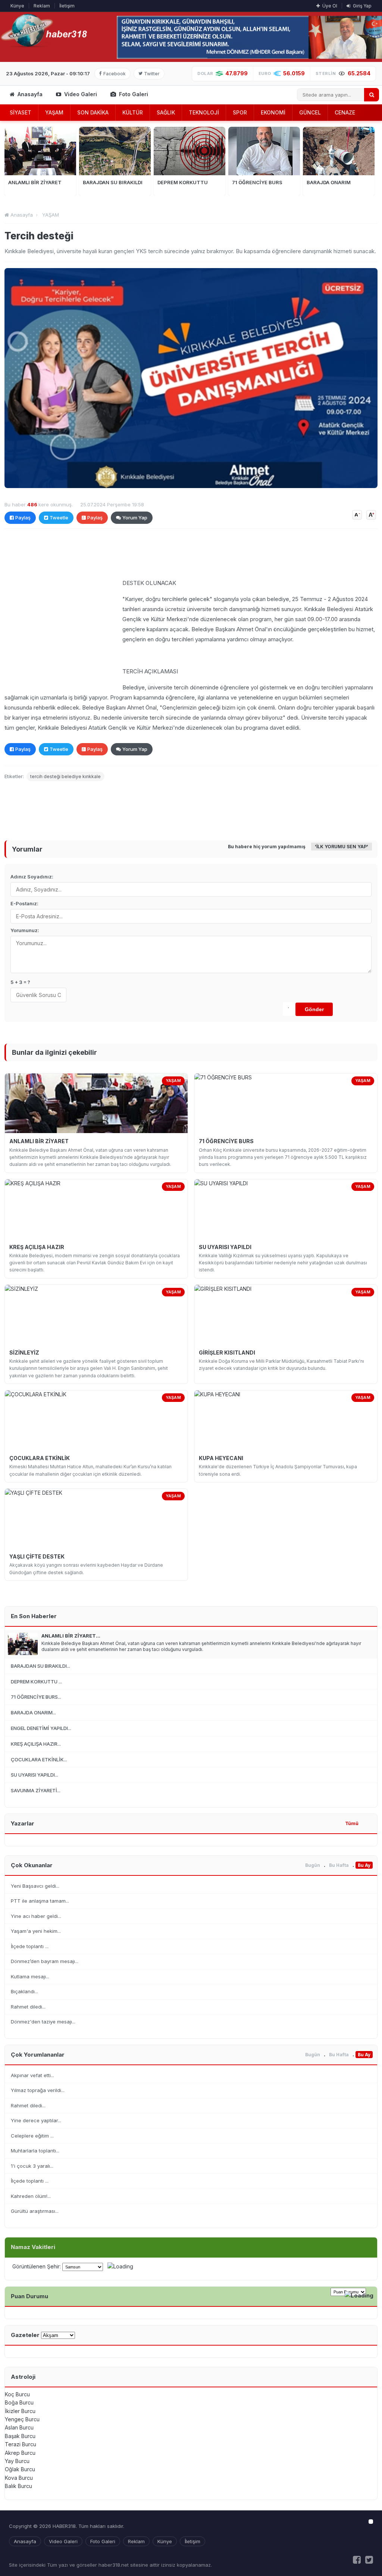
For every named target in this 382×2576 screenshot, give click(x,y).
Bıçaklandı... (24, 1991)
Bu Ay (364, 1865)
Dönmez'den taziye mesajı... (43, 2022)
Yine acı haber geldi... (36, 1916)
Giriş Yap (362, 6)
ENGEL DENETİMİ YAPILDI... (41, 1728)
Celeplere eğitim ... (32, 2136)
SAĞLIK (166, 112)
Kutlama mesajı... (30, 1976)
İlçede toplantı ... (30, 1946)
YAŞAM (54, 112)
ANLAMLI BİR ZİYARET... (71, 1636)
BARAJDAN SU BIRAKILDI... (40, 1666)
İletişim (67, 6)
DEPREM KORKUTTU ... (36, 1682)
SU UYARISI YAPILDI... (35, 1775)
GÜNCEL (310, 112)
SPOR (240, 112)
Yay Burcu (17, 2461)
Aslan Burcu (19, 2427)
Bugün (313, 1865)
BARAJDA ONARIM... (33, 1712)
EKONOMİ (273, 112)
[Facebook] (357, 2560)
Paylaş (23, 518)
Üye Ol (329, 6)
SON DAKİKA (93, 112)
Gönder (314, 1009)
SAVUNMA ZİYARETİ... (36, 1790)
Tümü (352, 1823)
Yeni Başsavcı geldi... (35, 1886)
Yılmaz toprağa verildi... (38, 2090)
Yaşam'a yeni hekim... (36, 1931)
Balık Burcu (18, 2486)
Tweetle (59, 518)
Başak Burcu (20, 2436)
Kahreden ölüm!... (31, 2196)
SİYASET (21, 112)
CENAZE (345, 112)
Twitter (152, 74)
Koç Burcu (17, 2394)
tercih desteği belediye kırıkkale (65, 776)
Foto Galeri (133, 94)
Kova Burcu (19, 2478)
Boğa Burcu (19, 2402)
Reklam (42, 6)
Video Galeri (80, 94)
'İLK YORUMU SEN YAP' (342, 847)
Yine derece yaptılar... (36, 2120)
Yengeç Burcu (22, 2419)
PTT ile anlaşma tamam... (40, 1901)
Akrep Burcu (20, 2453)
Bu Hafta (339, 1865)
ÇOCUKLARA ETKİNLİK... (39, 1759)
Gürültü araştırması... (35, 2211)
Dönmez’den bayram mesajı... (45, 1961)
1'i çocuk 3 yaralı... (32, 2166)
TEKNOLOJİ (204, 112)
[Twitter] (369, 2560)
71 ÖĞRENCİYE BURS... (36, 1697)
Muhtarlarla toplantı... (35, 2151)
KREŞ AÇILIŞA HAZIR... (36, 1744)
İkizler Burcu (20, 2411)
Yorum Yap (135, 518)
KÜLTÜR (133, 112)
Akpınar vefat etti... (32, 2075)
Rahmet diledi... (28, 2007)
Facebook (115, 74)
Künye (17, 6)
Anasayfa (29, 94)
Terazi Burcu (21, 2444)
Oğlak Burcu (20, 2469)
